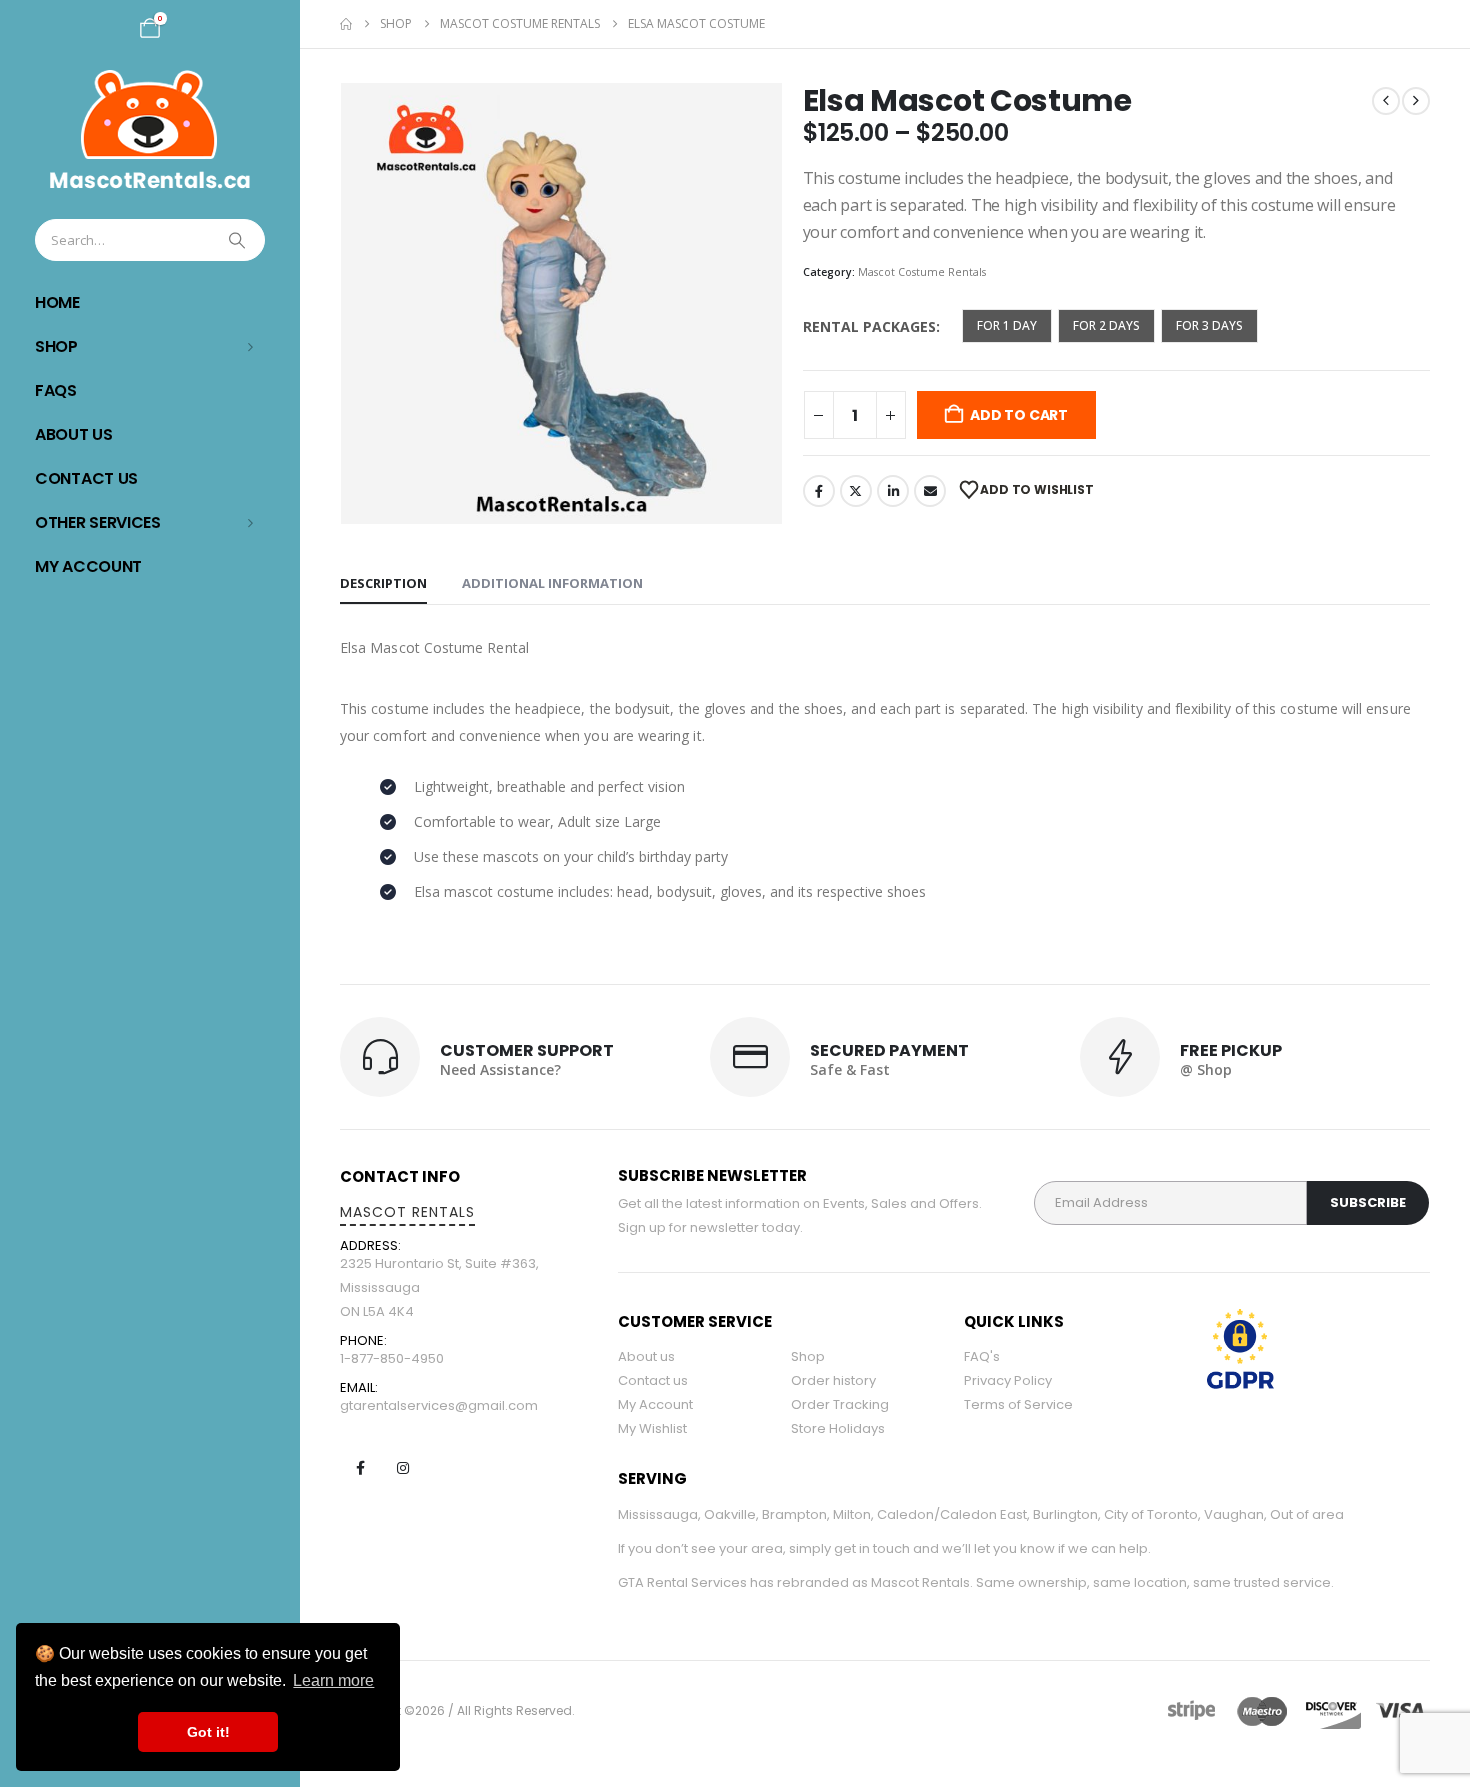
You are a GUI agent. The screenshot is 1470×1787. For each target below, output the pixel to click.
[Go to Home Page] (346, 24)
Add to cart (1019, 415)
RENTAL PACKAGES (869, 326)
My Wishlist (652, 1428)
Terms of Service (1018, 1404)
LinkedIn (893, 491)
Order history (833, 1380)
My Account (88, 566)
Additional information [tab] (552, 583)
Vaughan (1234, 1514)
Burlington (1065, 1514)
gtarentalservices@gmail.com (439, 1405)
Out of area (1307, 1514)
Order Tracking (840, 1404)
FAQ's (982, 1356)
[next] (1416, 101)
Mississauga (658, 1514)
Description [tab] (383, 583)
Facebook (819, 491)
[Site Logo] (150, 129)
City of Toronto (1151, 1514)
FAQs (56, 390)
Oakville (730, 1514)
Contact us (653, 1380)
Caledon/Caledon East (952, 1514)
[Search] (239, 240)
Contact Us (86, 478)
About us (646, 1356)
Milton (852, 1514)
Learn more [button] (333, 1680)
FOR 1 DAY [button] (1007, 325)
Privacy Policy (1008, 1380)
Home (57, 302)
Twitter (856, 491)
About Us (74, 434)
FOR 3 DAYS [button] (1209, 325)
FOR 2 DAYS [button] (1106, 325)
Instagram (403, 1468)
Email (930, 491)
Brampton (794, 1514)
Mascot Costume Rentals (922, 272)
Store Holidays (838, 1428)
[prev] (1386, 101)
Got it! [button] (208, 1732)
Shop (56, 346)
